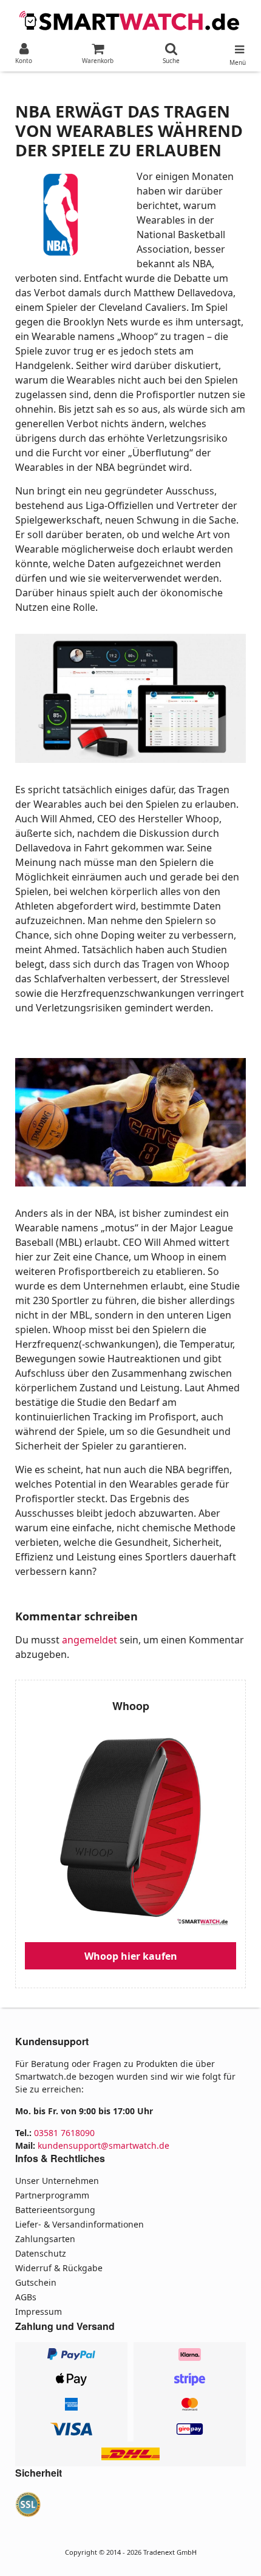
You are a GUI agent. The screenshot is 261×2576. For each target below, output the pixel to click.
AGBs (26, 2297)
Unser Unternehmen (57, 2181)
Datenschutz (41, 2253)
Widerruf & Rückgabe (59, 2268)
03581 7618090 (64, 2133)
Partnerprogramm (52, 2195)
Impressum (39, 2311)
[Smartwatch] (130, 19)
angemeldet (90, 1640)
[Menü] (238, 47)
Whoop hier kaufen (131, 1956)
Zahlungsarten (45, 2239)
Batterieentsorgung (55, 2210)
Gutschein (36, 2282)
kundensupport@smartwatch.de (103, 2145)
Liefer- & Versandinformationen (80, 2224)
